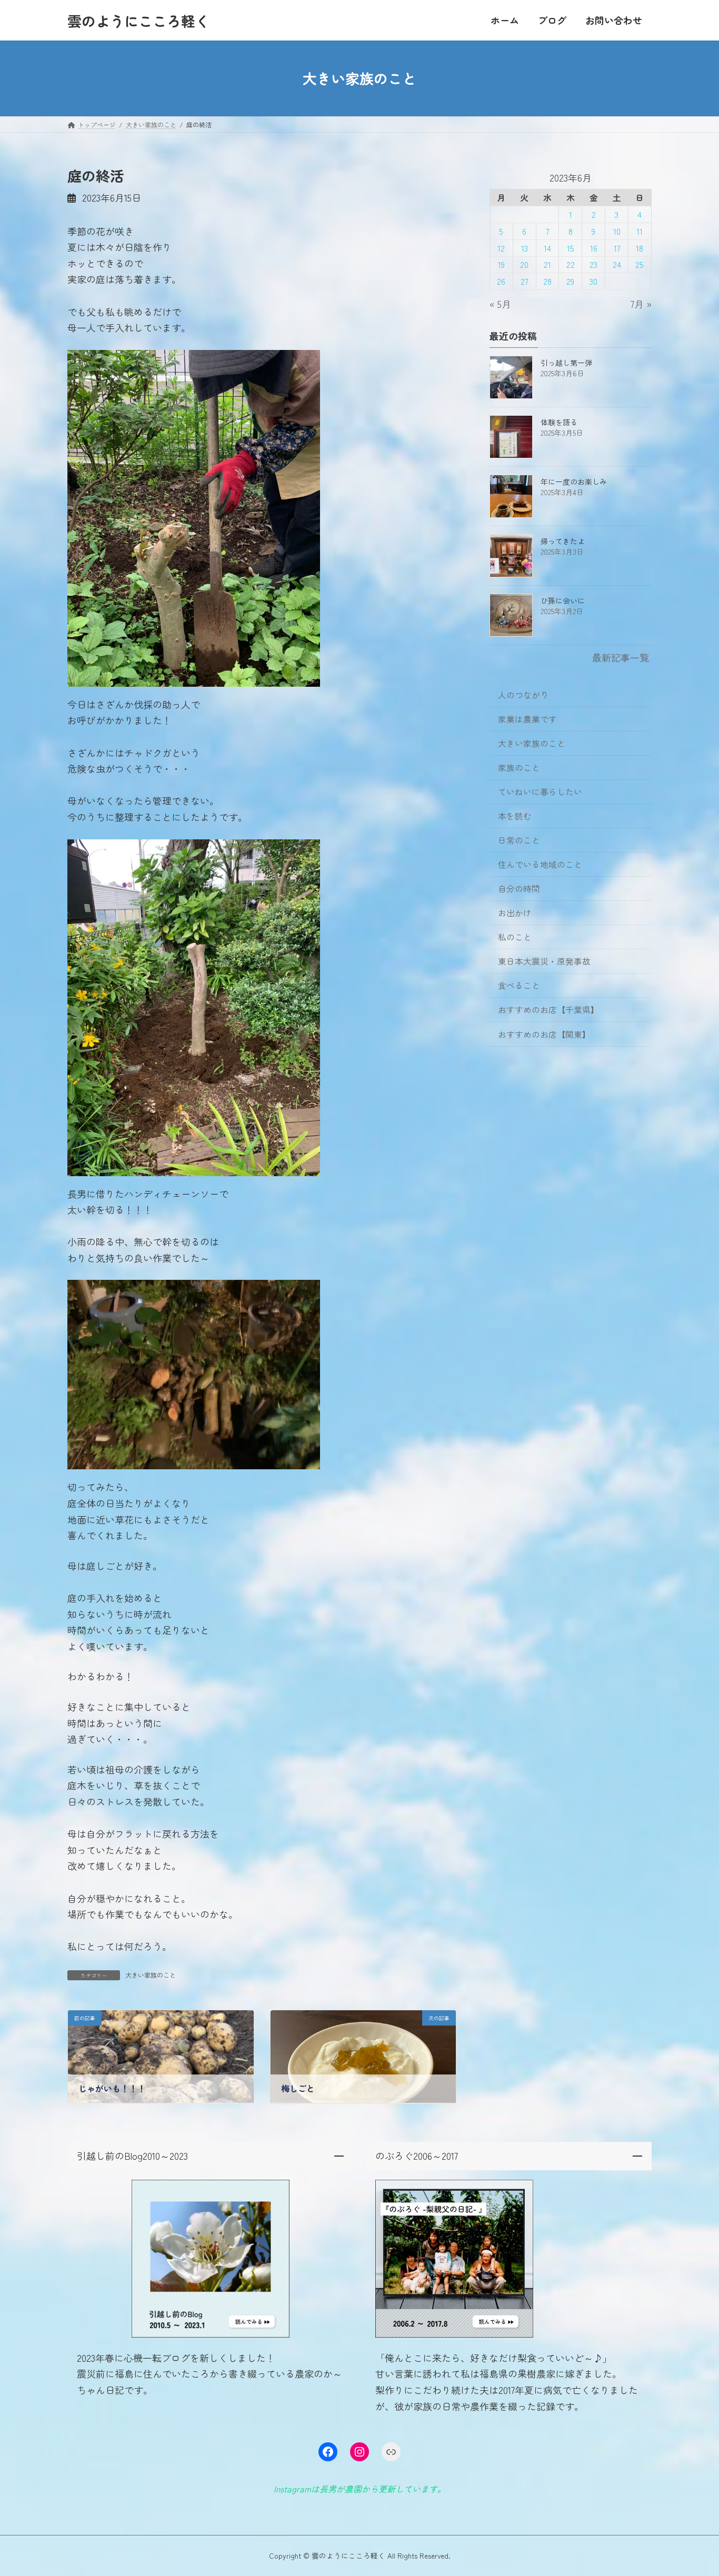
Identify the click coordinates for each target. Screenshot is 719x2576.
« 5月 (500, 304)
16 (594, 248)
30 (593, 281)
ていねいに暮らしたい (540, 792)
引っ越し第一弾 (566, 363)
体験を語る (559, 422)
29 (571, 281)
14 (547, 248)
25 (640, 264)
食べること (519, 985)
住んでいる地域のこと (540, 864)
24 (617, 264)
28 (547, 281)
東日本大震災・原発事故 (544, 961)
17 (617, 248)
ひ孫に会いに (563, 600)
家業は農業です (527, 719)
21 (547, 264)
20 (524, 264)
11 (640, 231)
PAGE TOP (693, 2489)
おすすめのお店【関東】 (544, 1034)
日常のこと (519, 840)
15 (571, 248)
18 (640, 248)
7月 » (641, 304)
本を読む (515, 816)
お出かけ (515, 913)
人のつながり (523, 695)
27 (524, 281)
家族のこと (519, 768)
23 (593, 264)
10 (617, 231)
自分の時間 (519, 889)
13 (525, 248)
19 (501, 264)
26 (502, 281)
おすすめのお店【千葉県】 (548, 1010)
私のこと (515, 937)
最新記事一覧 (621, 657)
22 (571, 264)
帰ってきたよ (563, 541)
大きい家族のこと (151, 1975)
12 (502, 248)
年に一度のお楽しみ (574, 482)
